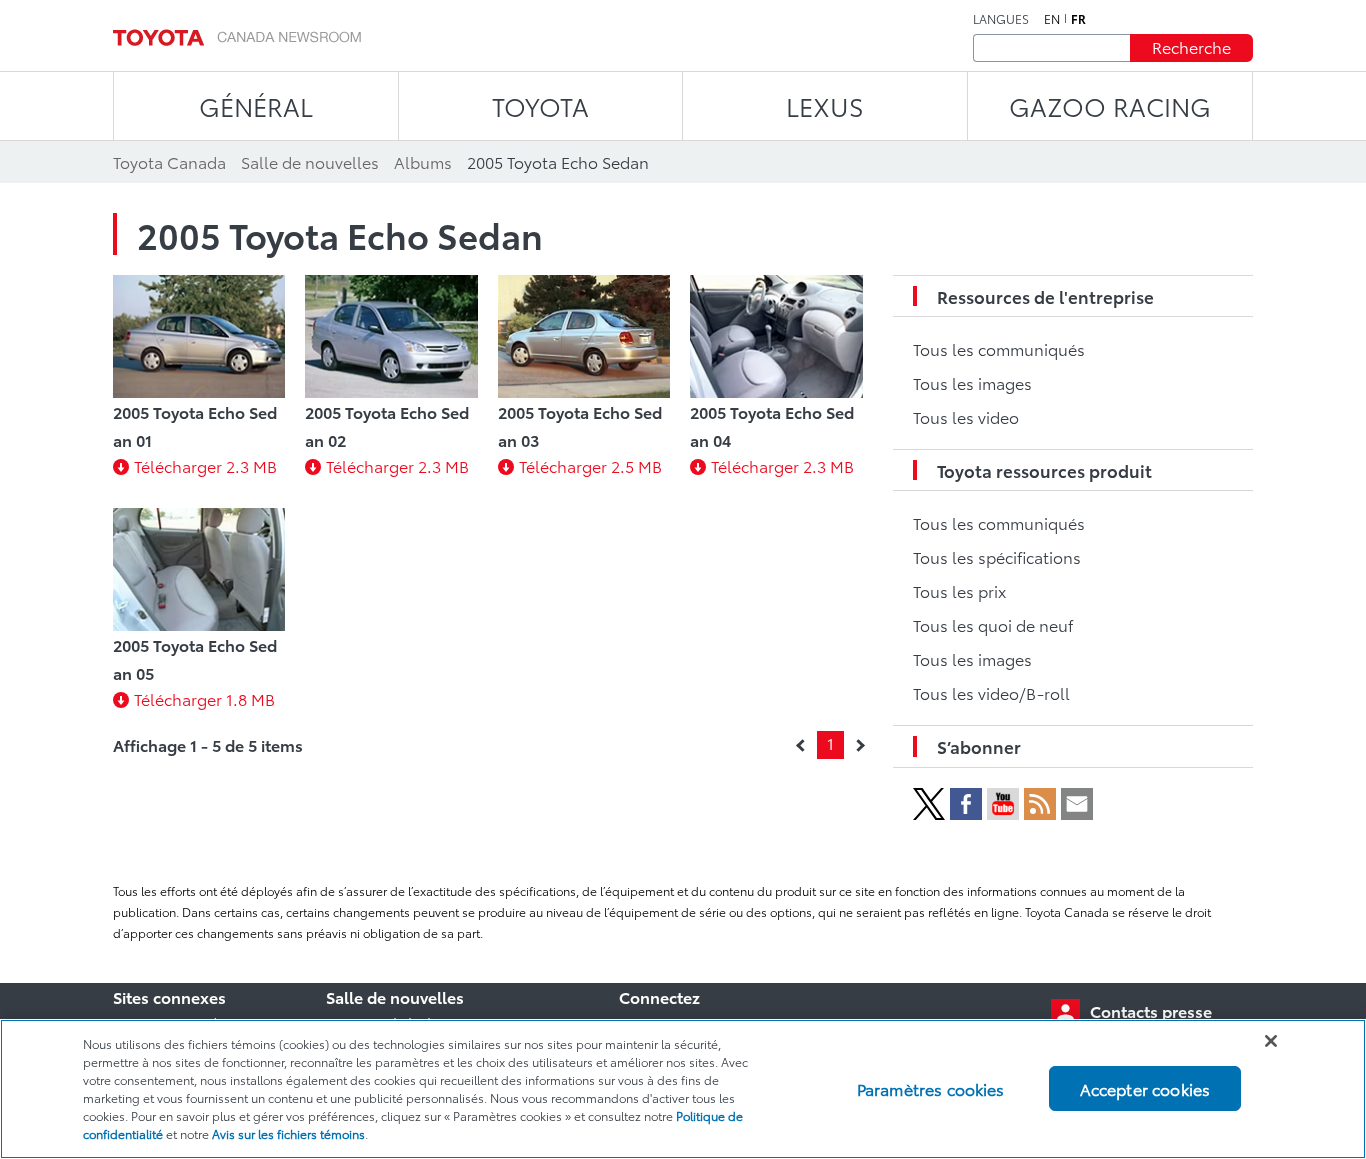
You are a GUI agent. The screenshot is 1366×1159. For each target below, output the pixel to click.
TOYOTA (540, 105)
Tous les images (972, 382)
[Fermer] (1271, 1041)
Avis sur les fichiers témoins (288, 1133)
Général (256, 105)
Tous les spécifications (997, 556)
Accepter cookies (1145, 1088)
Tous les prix (959, 590)
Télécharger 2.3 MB (205, 465)
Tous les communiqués (999, 348)
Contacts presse (1151, 1010)
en (1052, 19)
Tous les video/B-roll (991, 692)
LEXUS (825, 105)
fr (1078, 19)
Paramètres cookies (931, 1088)
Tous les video (966, 416)
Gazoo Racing (1110, 105)
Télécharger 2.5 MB (590, 465)
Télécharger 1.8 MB (204, 698)
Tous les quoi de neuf (993, 624)
